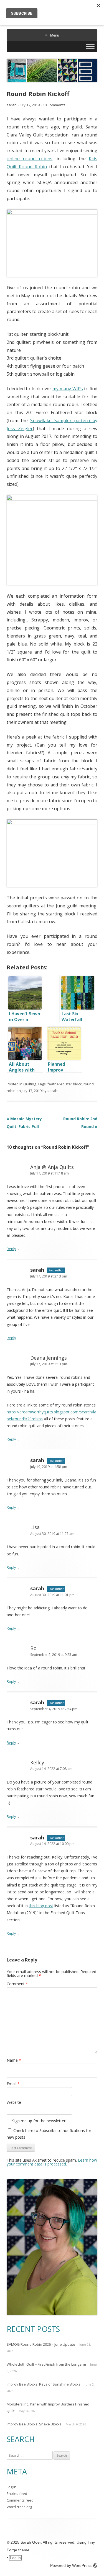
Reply (11, 1249)
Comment (17, 1984)
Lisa (35, 1527)
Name (14, 2060)
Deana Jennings (49, 1358)
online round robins (30, 159)
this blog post (41, 1906)
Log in (12, 2487)
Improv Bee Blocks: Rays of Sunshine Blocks (44, 2384)
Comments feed (20, 2500)
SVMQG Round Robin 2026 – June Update (41, 2344)
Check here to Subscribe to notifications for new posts (49, 2134)
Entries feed (17, 2494)
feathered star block (65, 1084)
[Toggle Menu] (90, 46)
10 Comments (54, 105)
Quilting (30, 1084)
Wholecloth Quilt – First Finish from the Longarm (46, 2364)
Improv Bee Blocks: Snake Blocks (34, 2424)
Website (14, 2102)
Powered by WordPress (71, 2565)
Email (13, 2084)
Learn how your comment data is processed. (52, 2162)
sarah (12, 105)
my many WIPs (68, 389)
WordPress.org (19, 2507)
